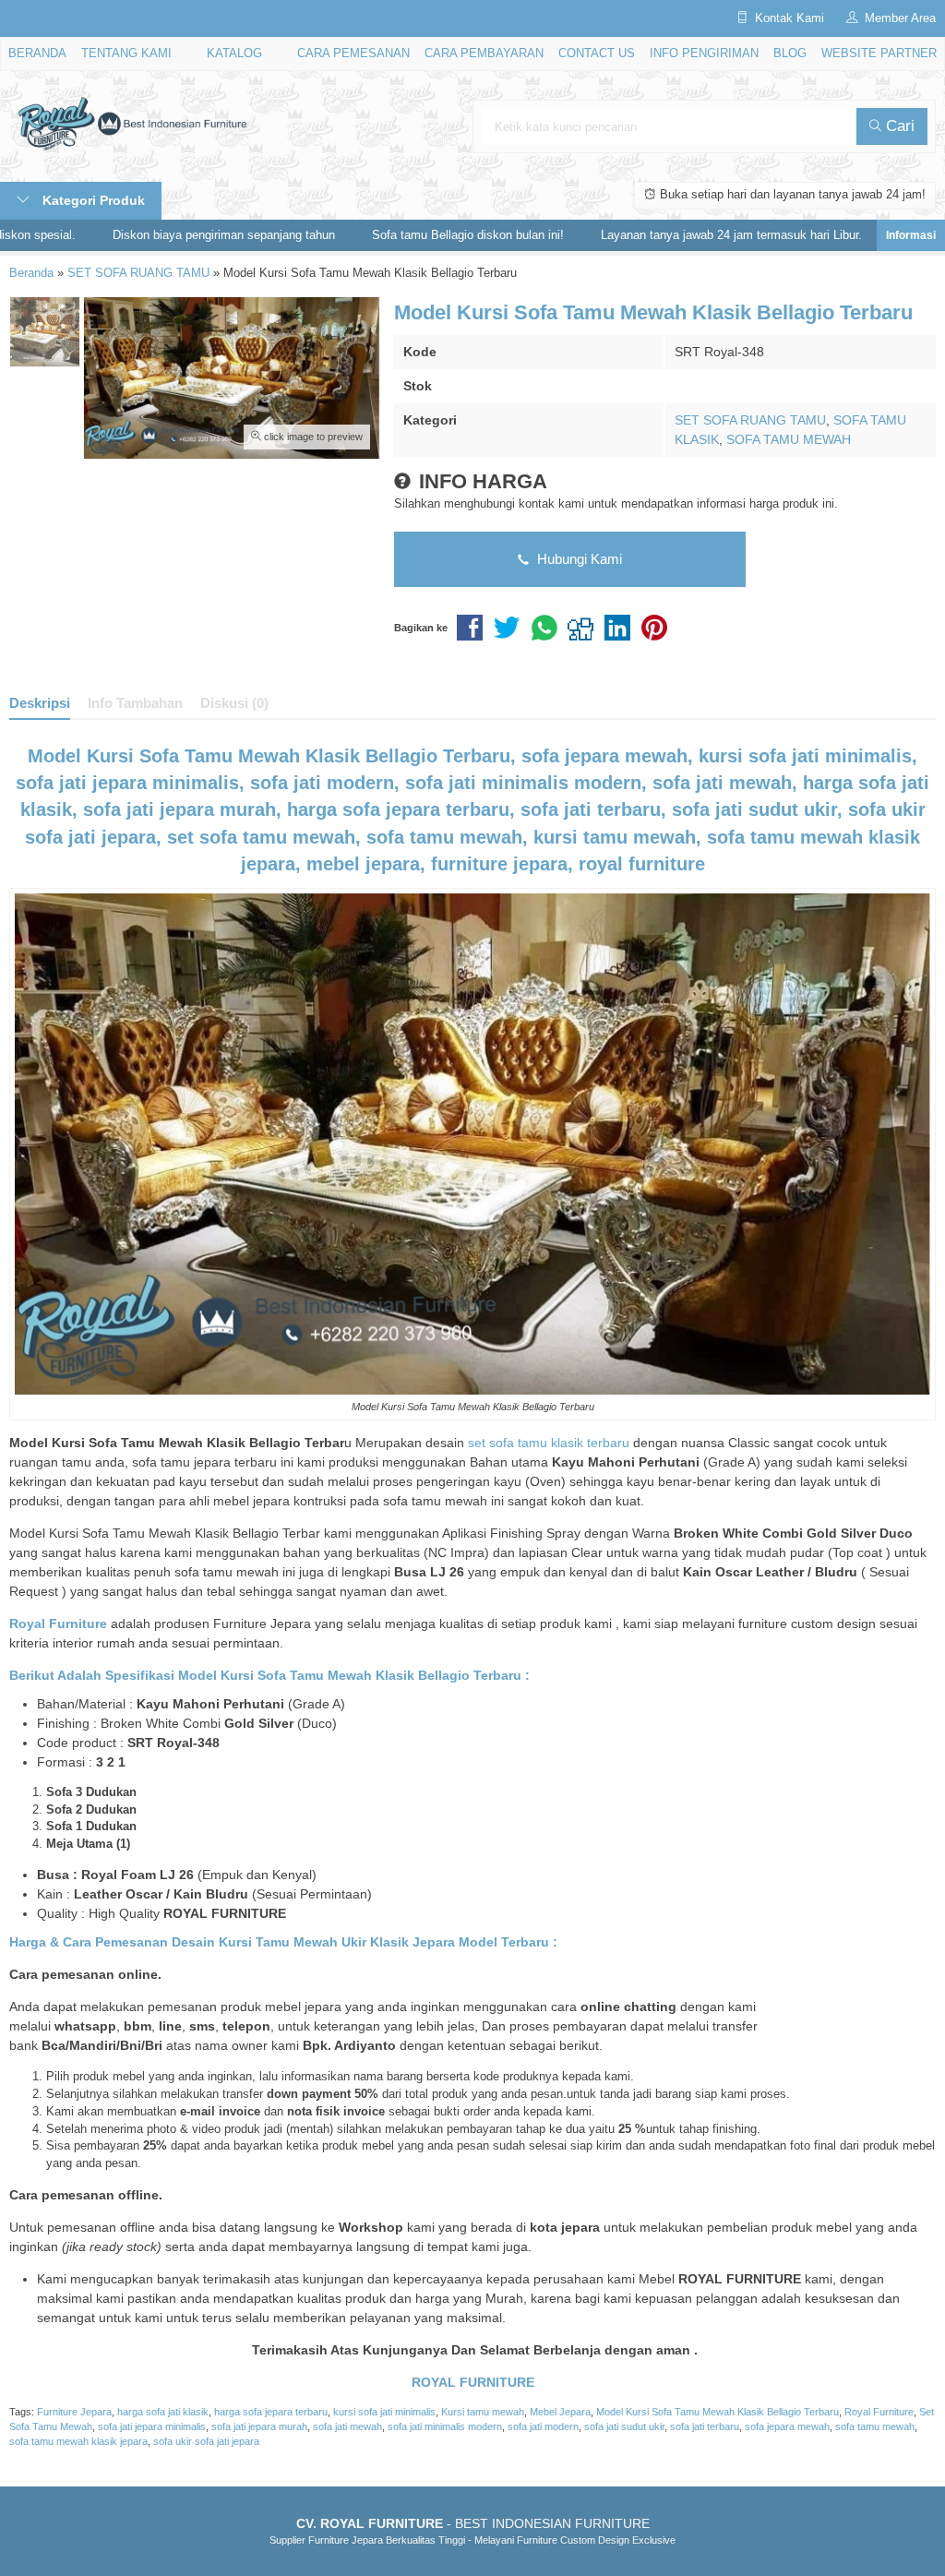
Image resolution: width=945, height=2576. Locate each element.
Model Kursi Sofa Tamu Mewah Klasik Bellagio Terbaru (718, 2412)
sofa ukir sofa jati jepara (206, 2441)
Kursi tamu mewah (483, 2412)
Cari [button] (898, 126)
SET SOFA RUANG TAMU (750, 420)
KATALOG (234, 54)
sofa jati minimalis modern (445, 2426)
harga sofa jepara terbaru (271, 2412)
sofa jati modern (543, 2426)
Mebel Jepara (560, 2412)
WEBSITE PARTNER (879, 54)
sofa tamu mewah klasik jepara (78, 2441)
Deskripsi (40, 703)
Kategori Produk (92, 200)
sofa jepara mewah (787, 2426)
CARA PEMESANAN (353, 54)
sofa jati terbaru (705, 2426)
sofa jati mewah (347, 2426)
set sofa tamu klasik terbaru (549, 1443)
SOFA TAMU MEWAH (789, 439)
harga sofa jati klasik (163, 2412)
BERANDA (37, 54)
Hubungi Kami (578, 559)
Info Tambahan (135, 703)
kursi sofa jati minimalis (384, 2412)
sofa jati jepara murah (259, 2426)
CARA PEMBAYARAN (484, 54)
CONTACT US (597, 54)
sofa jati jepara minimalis (152, 2426)
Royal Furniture (879, 2412)
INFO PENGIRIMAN (704, 54)
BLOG (790, 54)
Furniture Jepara (74, 2412)
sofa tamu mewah (875, 2426)
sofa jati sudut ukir (624, 2426)
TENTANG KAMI (126, 54)
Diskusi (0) (234, 703)
